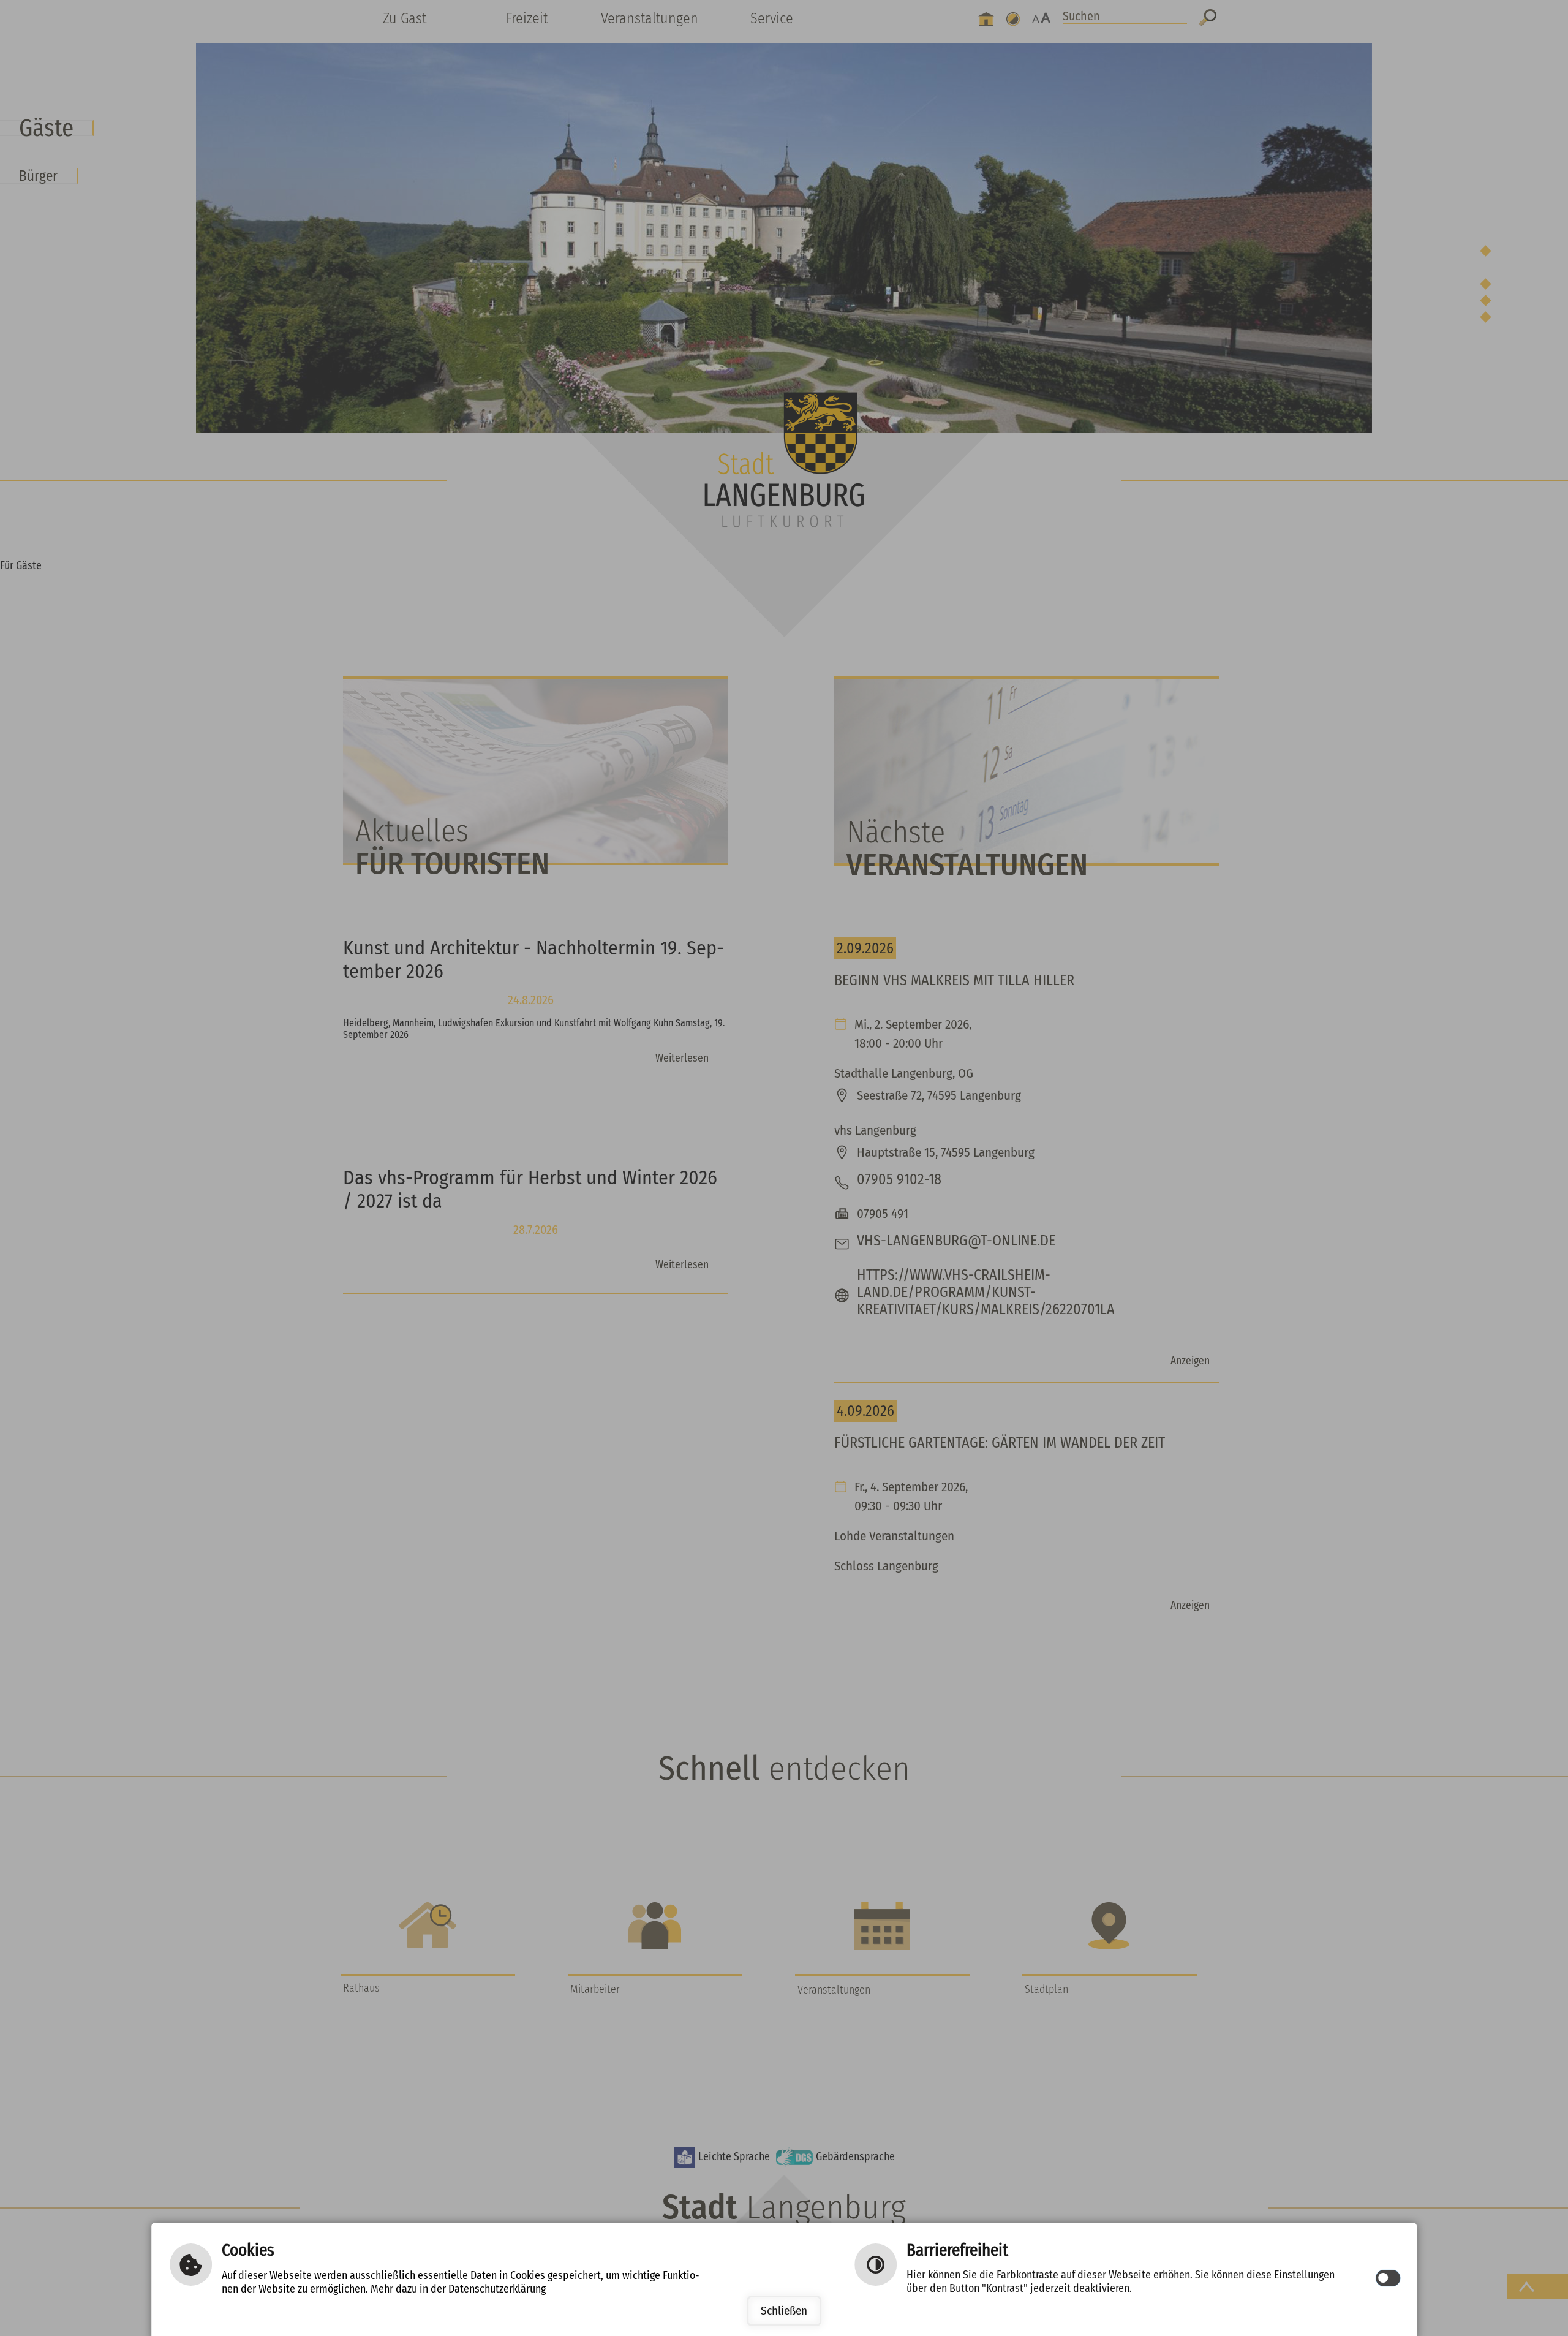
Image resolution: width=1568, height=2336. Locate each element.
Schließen (784, 2311)
